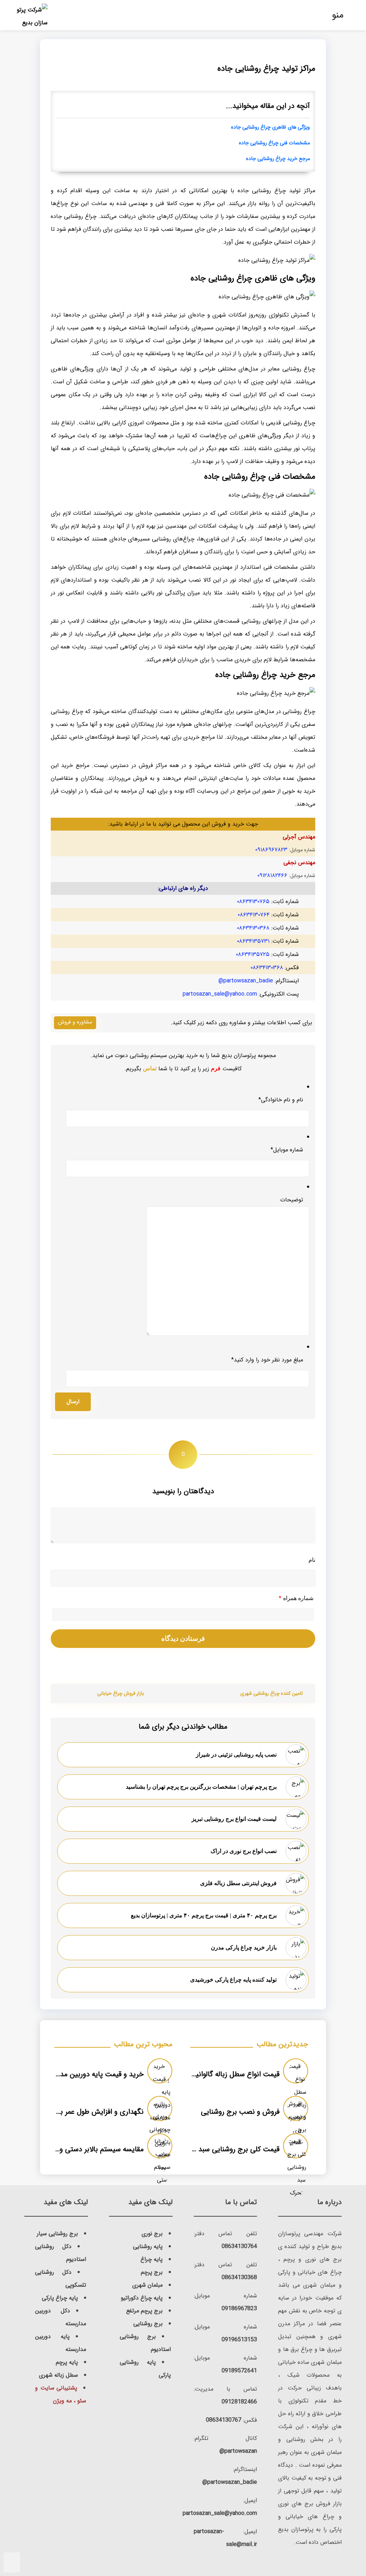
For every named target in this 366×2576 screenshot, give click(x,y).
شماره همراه (296, 1598)
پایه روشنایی (148, 2246)
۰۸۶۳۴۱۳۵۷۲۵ (253, 954)
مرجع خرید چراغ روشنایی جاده (278, 159)
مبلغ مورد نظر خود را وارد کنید (267, 1360)
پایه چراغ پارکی (60, 2298)
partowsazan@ (238, 2451)
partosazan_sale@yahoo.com (220, 994)
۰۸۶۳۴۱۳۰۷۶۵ (253, 901)
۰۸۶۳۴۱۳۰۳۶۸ (253, 928)
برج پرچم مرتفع (144, 2311)
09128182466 (239, 2402)
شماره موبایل (287, 1150)
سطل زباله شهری (58, 2375)
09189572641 (239, 2371)
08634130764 (239, 2246)
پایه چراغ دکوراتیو (142, 2298)
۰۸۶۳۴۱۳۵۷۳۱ (253, 941)
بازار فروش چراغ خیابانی (121, 1693)
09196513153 (239, 2340)
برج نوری (152, 2234)
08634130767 (224, 2420)
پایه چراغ (152, 2259)
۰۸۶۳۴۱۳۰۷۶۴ (254, 915)
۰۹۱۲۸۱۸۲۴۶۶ (272, 875)
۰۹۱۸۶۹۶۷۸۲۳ (271, 850)
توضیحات (292, 1200)
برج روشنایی (148, 2324)
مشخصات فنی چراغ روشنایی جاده (274, 143)
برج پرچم (152, 2272)
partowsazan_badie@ (246, 981)
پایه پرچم (67, 2362)
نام (312, 1560)
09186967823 (239, 2309)
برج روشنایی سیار (57, 2234)
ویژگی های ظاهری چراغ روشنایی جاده (270, 127)
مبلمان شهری (147, 2285)
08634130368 (239, 2278)
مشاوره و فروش (75, 1022)
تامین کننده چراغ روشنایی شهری (271, 1693)
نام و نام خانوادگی (281, 1100)
